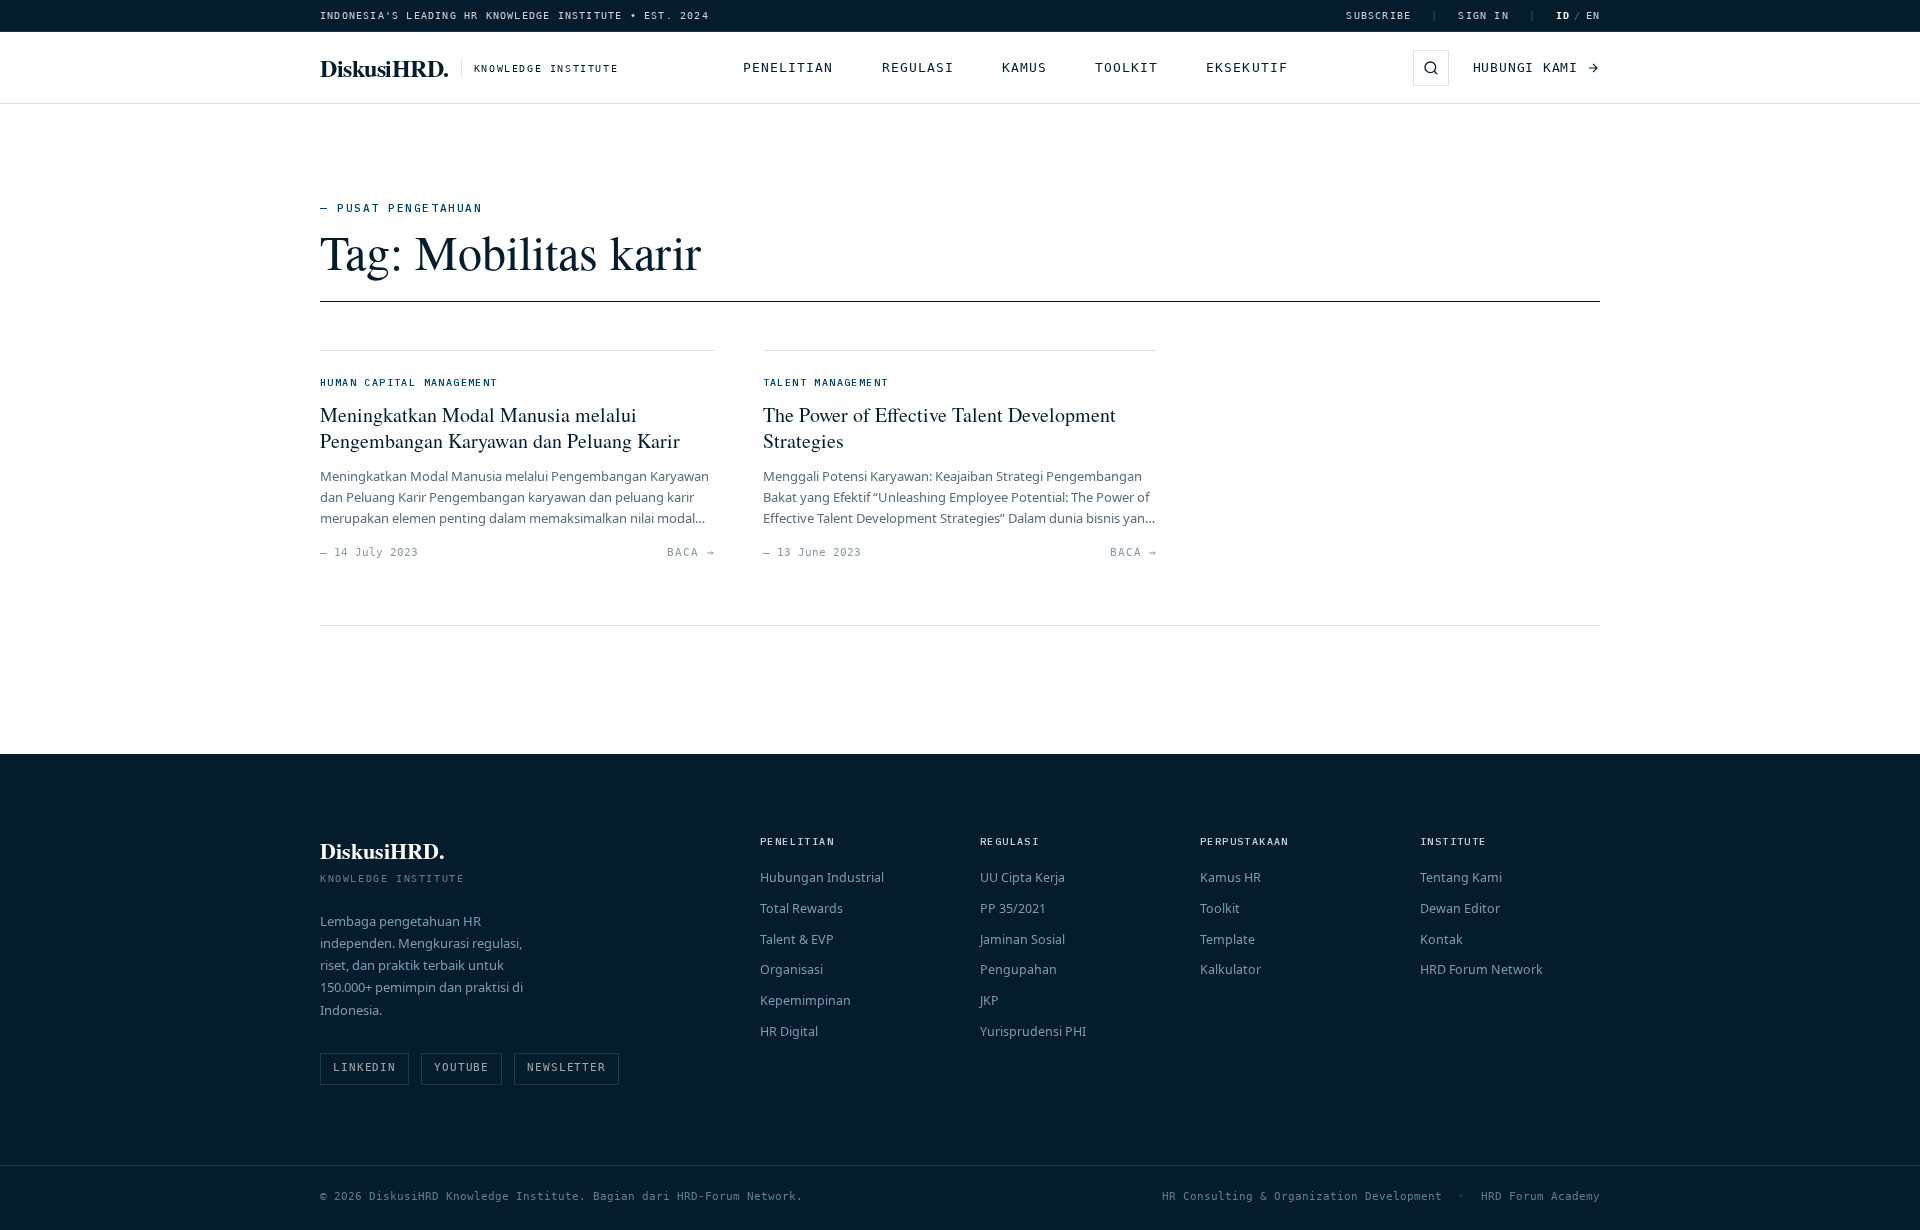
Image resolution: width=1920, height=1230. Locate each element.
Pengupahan (1018, 969)
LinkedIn (364, 1067)
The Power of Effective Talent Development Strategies (939, 427)
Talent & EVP (797, 939)
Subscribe (1378, 15)
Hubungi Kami (1525, 67)
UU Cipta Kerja (1022, 877)
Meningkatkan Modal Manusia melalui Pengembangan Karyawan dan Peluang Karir (500, 427)
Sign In (1483, 15)
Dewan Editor (1460, 908)
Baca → (690, 552)
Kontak (1441, 939)
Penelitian (788, 67)
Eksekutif (1246, 67)
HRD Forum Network (1481, 969)
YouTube (461, 1067)
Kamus (1024, 67)
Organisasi (791, 969)
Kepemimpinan (805, 1000)
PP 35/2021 (1013, 908)
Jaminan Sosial (1022, 939)
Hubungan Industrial (822, 877)
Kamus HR (1230, 877)
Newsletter (566, 1067)
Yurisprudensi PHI (1033, 1031)
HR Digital (789, 1031)
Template (1227, 939)
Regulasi (918, 67)
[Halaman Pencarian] (1431, 68)
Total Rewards (801, 908)
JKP (989, 1000)
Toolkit (1126, 67)
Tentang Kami (1461, 877)
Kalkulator (1230, 969)
